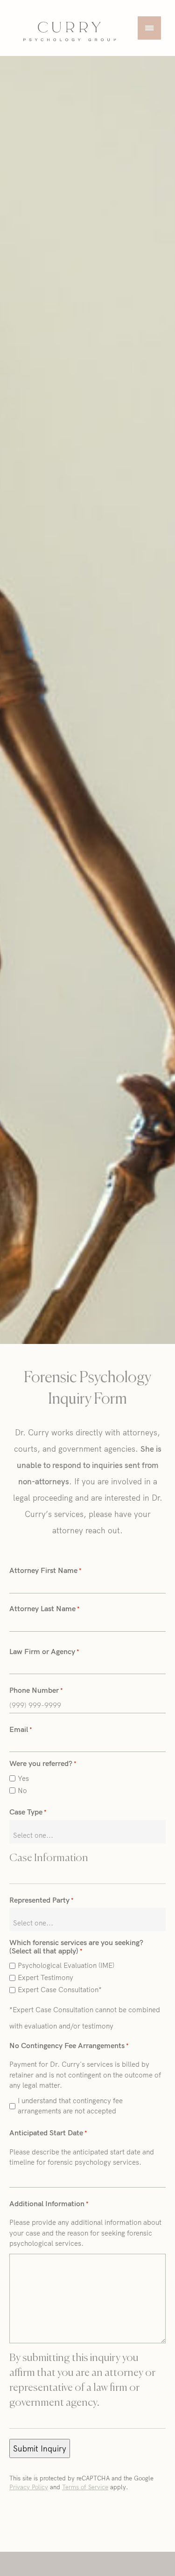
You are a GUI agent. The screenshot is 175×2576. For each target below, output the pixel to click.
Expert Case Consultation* (60, 1990)
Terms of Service (85, 2487)
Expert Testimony (45, 1977)
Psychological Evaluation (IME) (66, 1965)
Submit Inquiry (40, 2448)
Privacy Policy (29, 2487)
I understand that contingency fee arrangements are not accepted (70, 2106)
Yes (23, 1778)
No (22, 1790)
